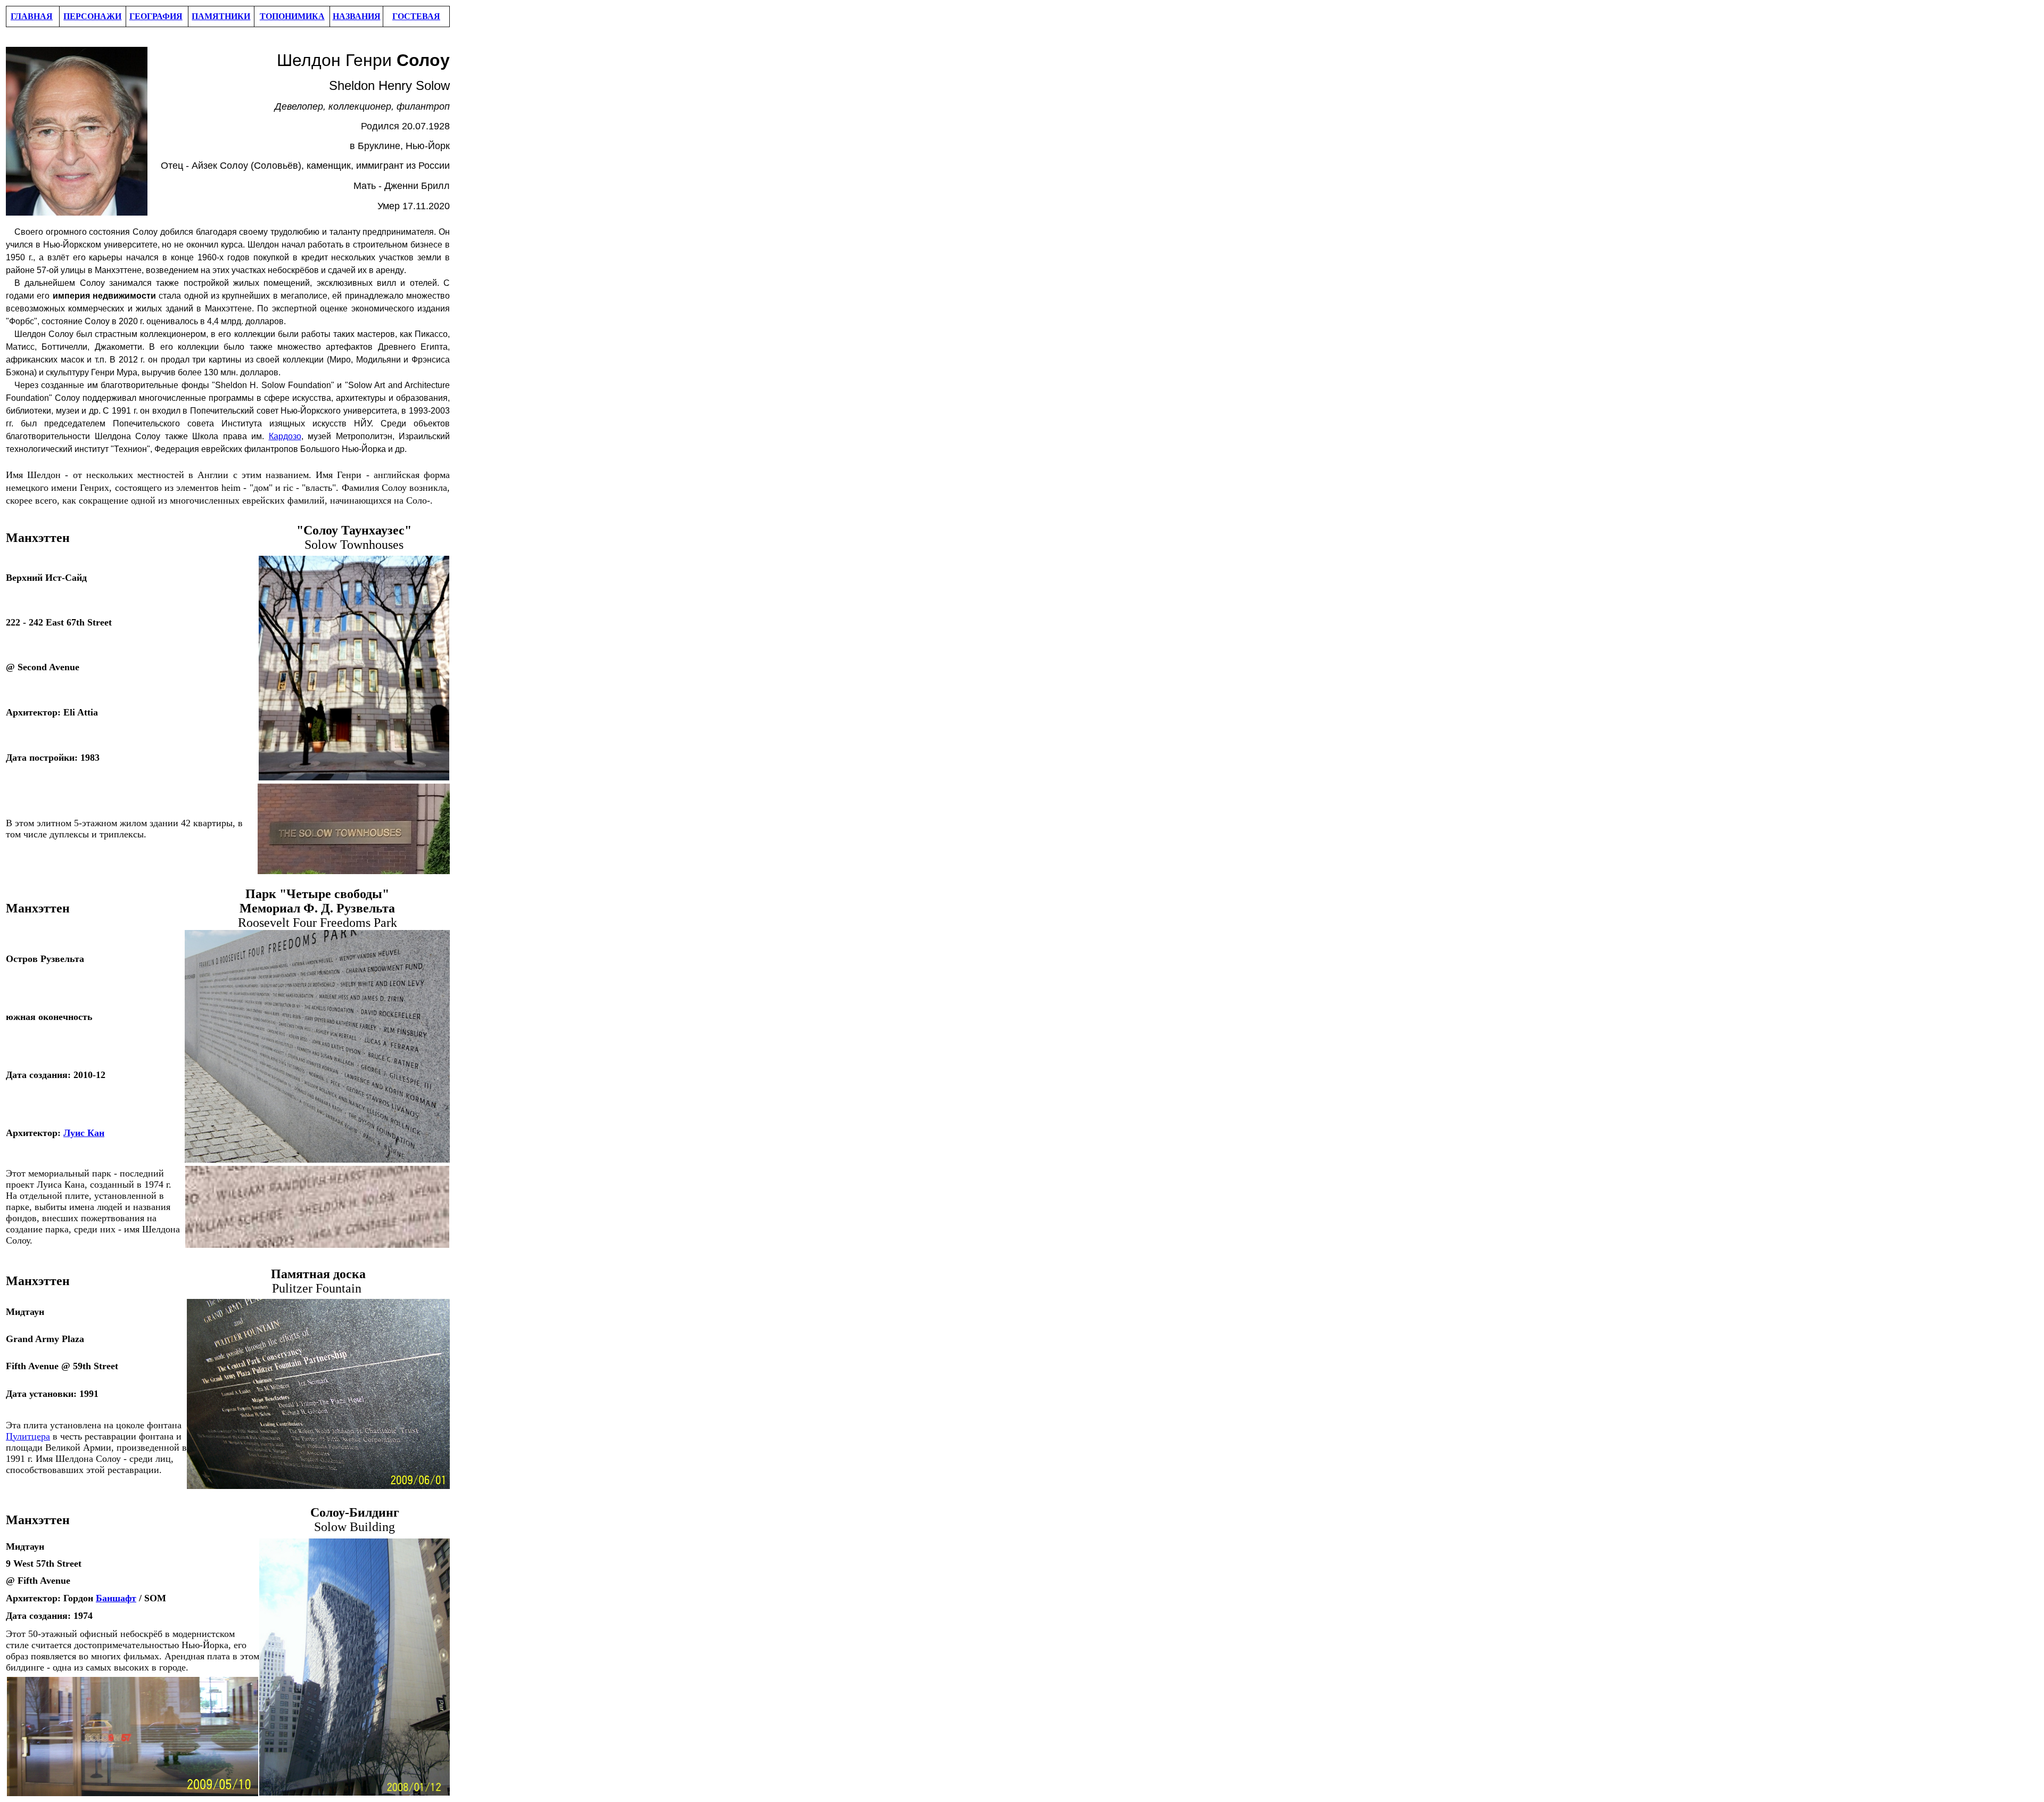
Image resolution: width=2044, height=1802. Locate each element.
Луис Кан (84, 1133)
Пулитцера (28, 1436)
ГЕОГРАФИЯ (156, 16)
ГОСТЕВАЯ (416, 16)
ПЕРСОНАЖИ (92, 16)
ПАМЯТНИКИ (221, 16)
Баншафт (116, 1598)
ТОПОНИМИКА (292, 16)
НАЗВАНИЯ (357, 16)
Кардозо (285, 436)
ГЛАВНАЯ (32, 16)
